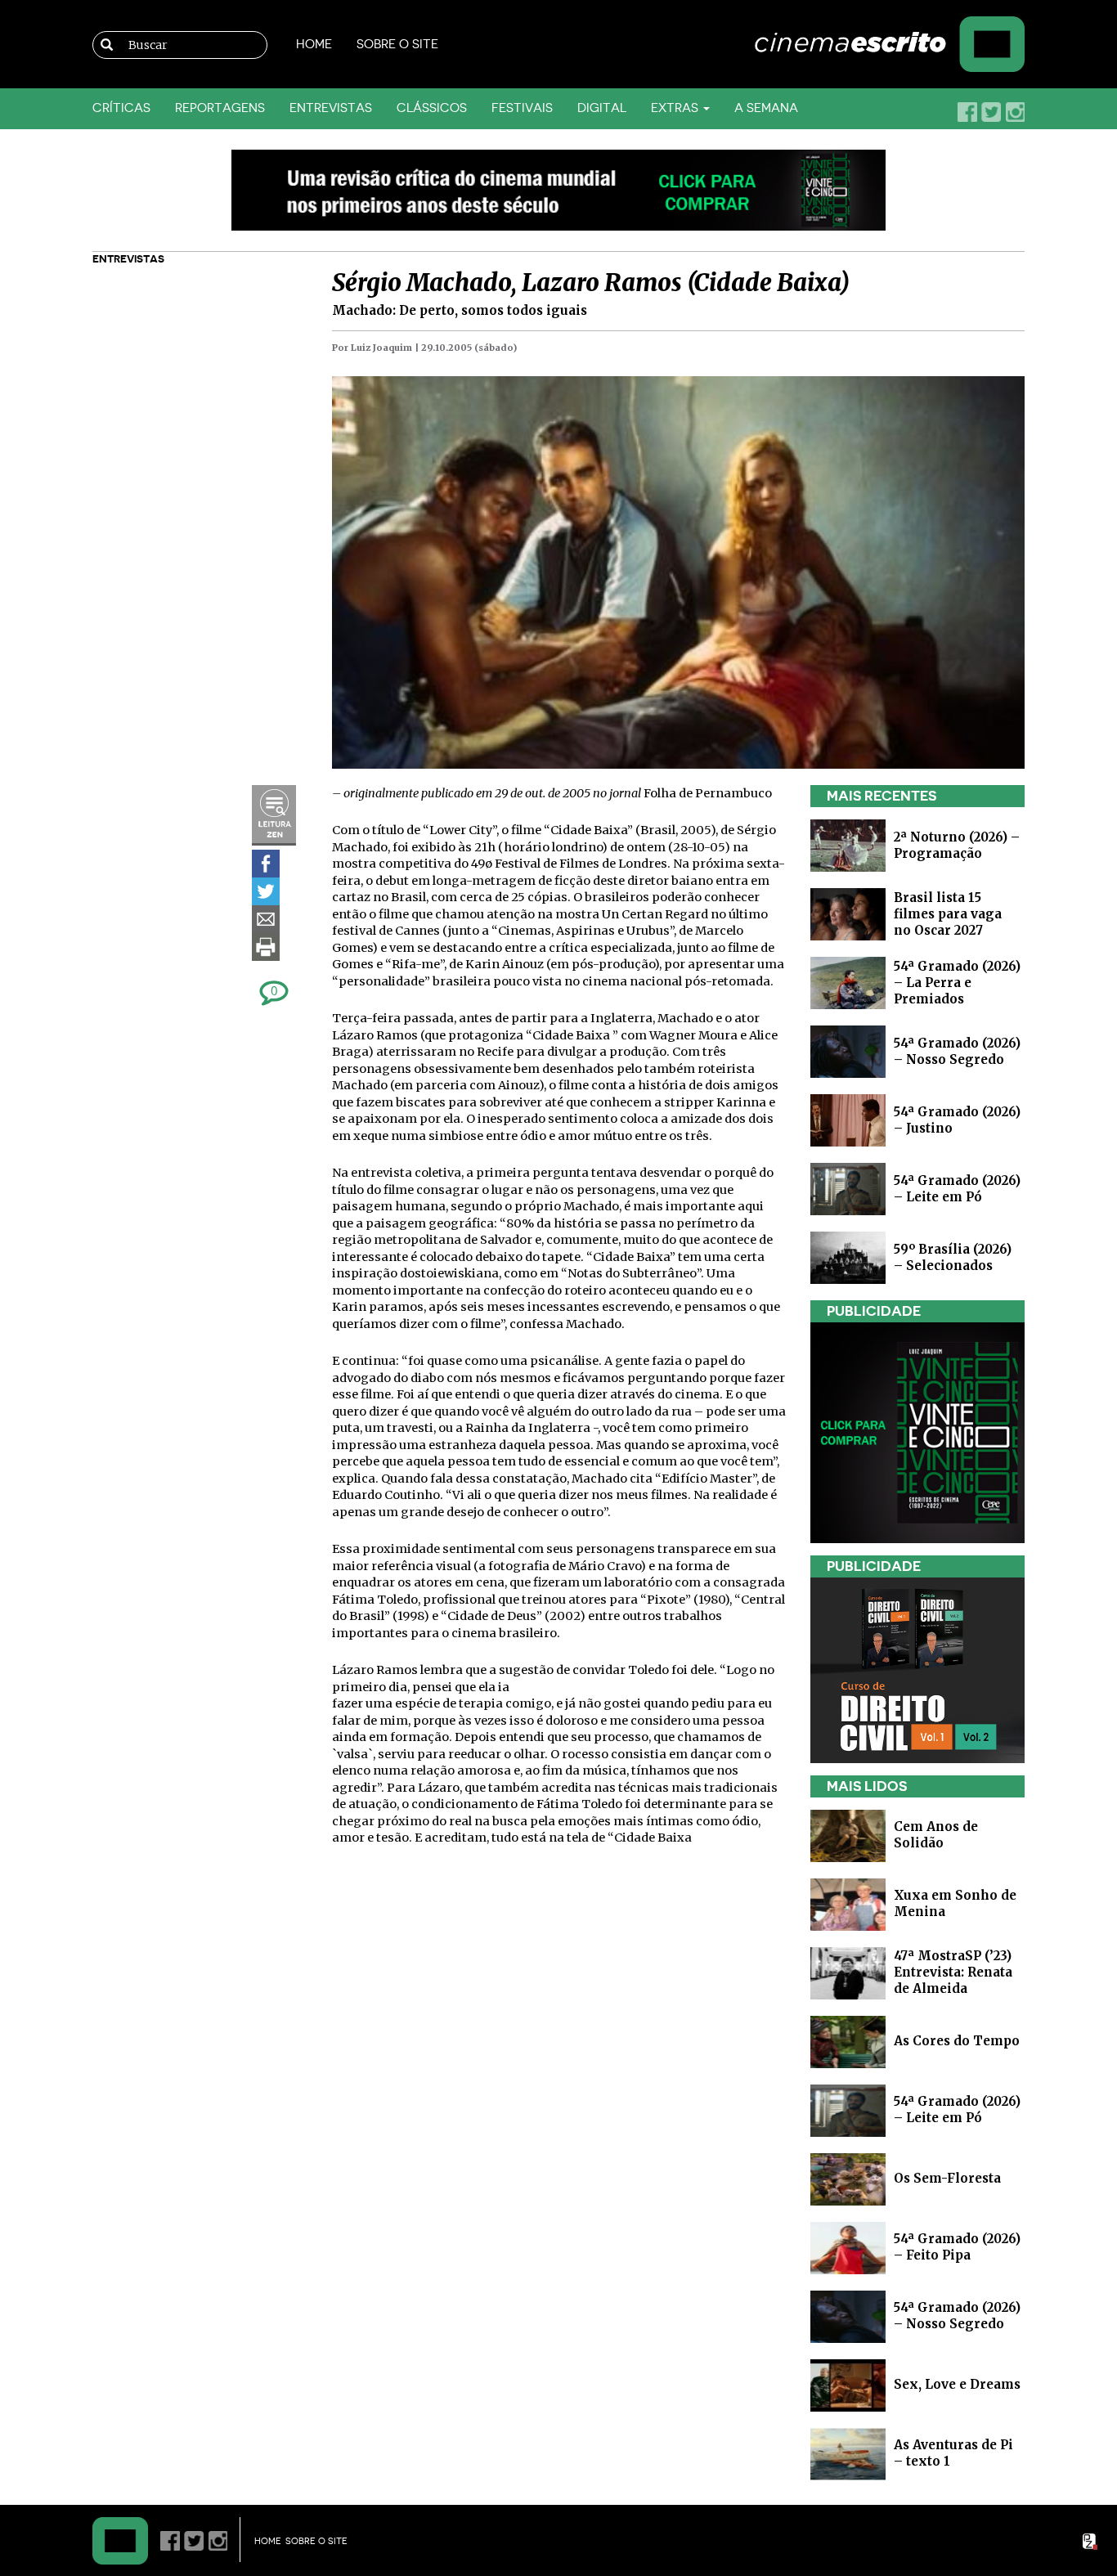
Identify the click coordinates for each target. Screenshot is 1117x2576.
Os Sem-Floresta (947, 2178)
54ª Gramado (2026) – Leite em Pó (957, 1189)
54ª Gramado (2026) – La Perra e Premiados (957, 983)
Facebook (967, 112)
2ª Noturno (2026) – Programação (957, 845)
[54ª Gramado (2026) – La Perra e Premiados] (848, 982)
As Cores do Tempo (957, 2041)
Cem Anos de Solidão (936, 1835)
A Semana (766, 108)
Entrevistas (331, 108)
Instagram (1015, 112)
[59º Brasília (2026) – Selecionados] (848, 1257)
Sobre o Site (397, 45)
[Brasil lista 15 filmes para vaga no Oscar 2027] (848, 913)
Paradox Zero (1091, 2542)
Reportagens (220, 108)
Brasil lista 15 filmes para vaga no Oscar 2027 (948, 914)
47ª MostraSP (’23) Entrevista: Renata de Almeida (953, 1972)
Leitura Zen (274, 815)
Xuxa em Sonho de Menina (955, 1903)
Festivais (522, 108)
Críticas (121, 108)
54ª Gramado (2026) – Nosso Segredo (957, 1051)
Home (314, 45)
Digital (602, 108)
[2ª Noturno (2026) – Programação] (848, 844)
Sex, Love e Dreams (957, 2384)
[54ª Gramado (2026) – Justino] (848, 1119)
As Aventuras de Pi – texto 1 (953, 2453)
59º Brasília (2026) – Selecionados (953, 1257)
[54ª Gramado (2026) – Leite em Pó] (848, 1188)
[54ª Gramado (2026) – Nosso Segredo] (848, 1050)
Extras (676, 108)
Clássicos (432, 108)
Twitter (991, 112)
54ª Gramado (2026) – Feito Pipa (957, 2247)
